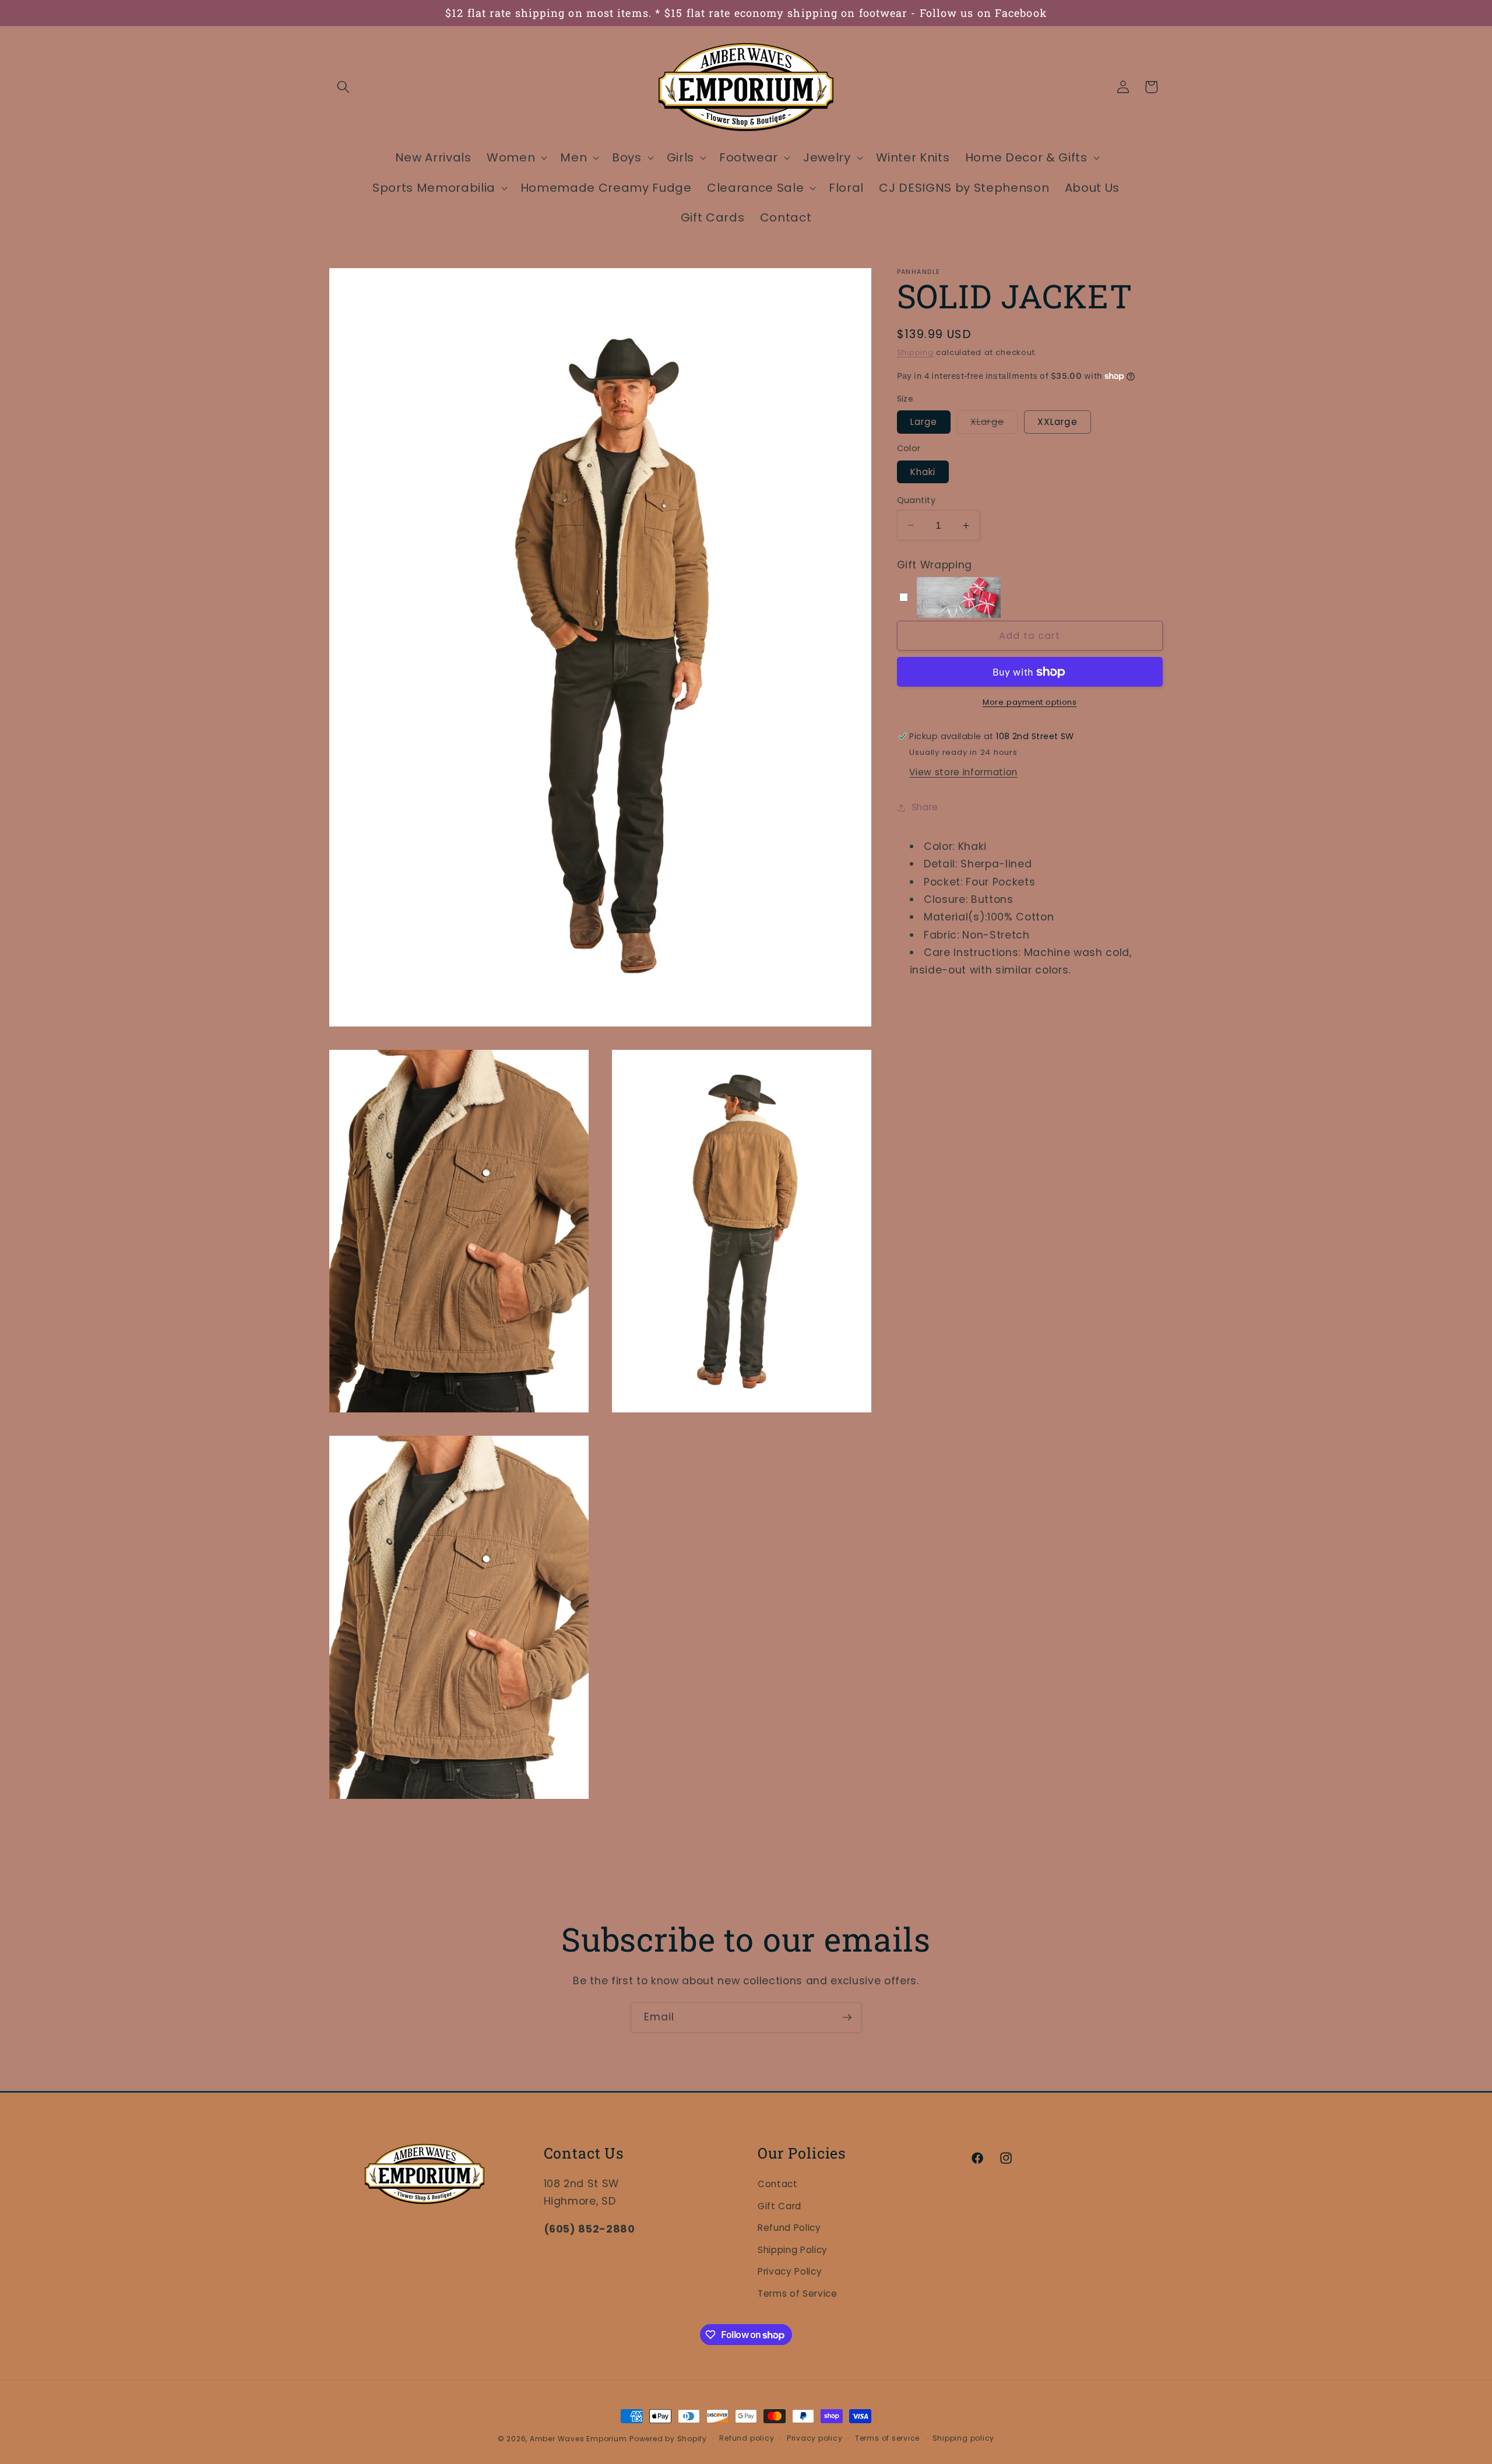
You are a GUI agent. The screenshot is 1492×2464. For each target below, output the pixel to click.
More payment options (1030, 702)
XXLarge (1058, 422)
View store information (963, 772)
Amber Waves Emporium (578, 2439)
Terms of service (887, 2439)
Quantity (916, 500)
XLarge (994, 425)
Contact (778, 2184)
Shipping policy (964, 2439)
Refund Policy (789, 2228)
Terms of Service (798, 2293)
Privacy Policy (790, 2271)
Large (924, 422)
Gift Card (780, 2205)
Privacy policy (815, 2439)
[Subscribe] (847, 2017)
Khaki (923, 472)
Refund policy (747, 2439)
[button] (343, 87)
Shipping (915, 352)
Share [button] (925, 807)
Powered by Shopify (668, 2439)
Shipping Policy (793, 2250)
